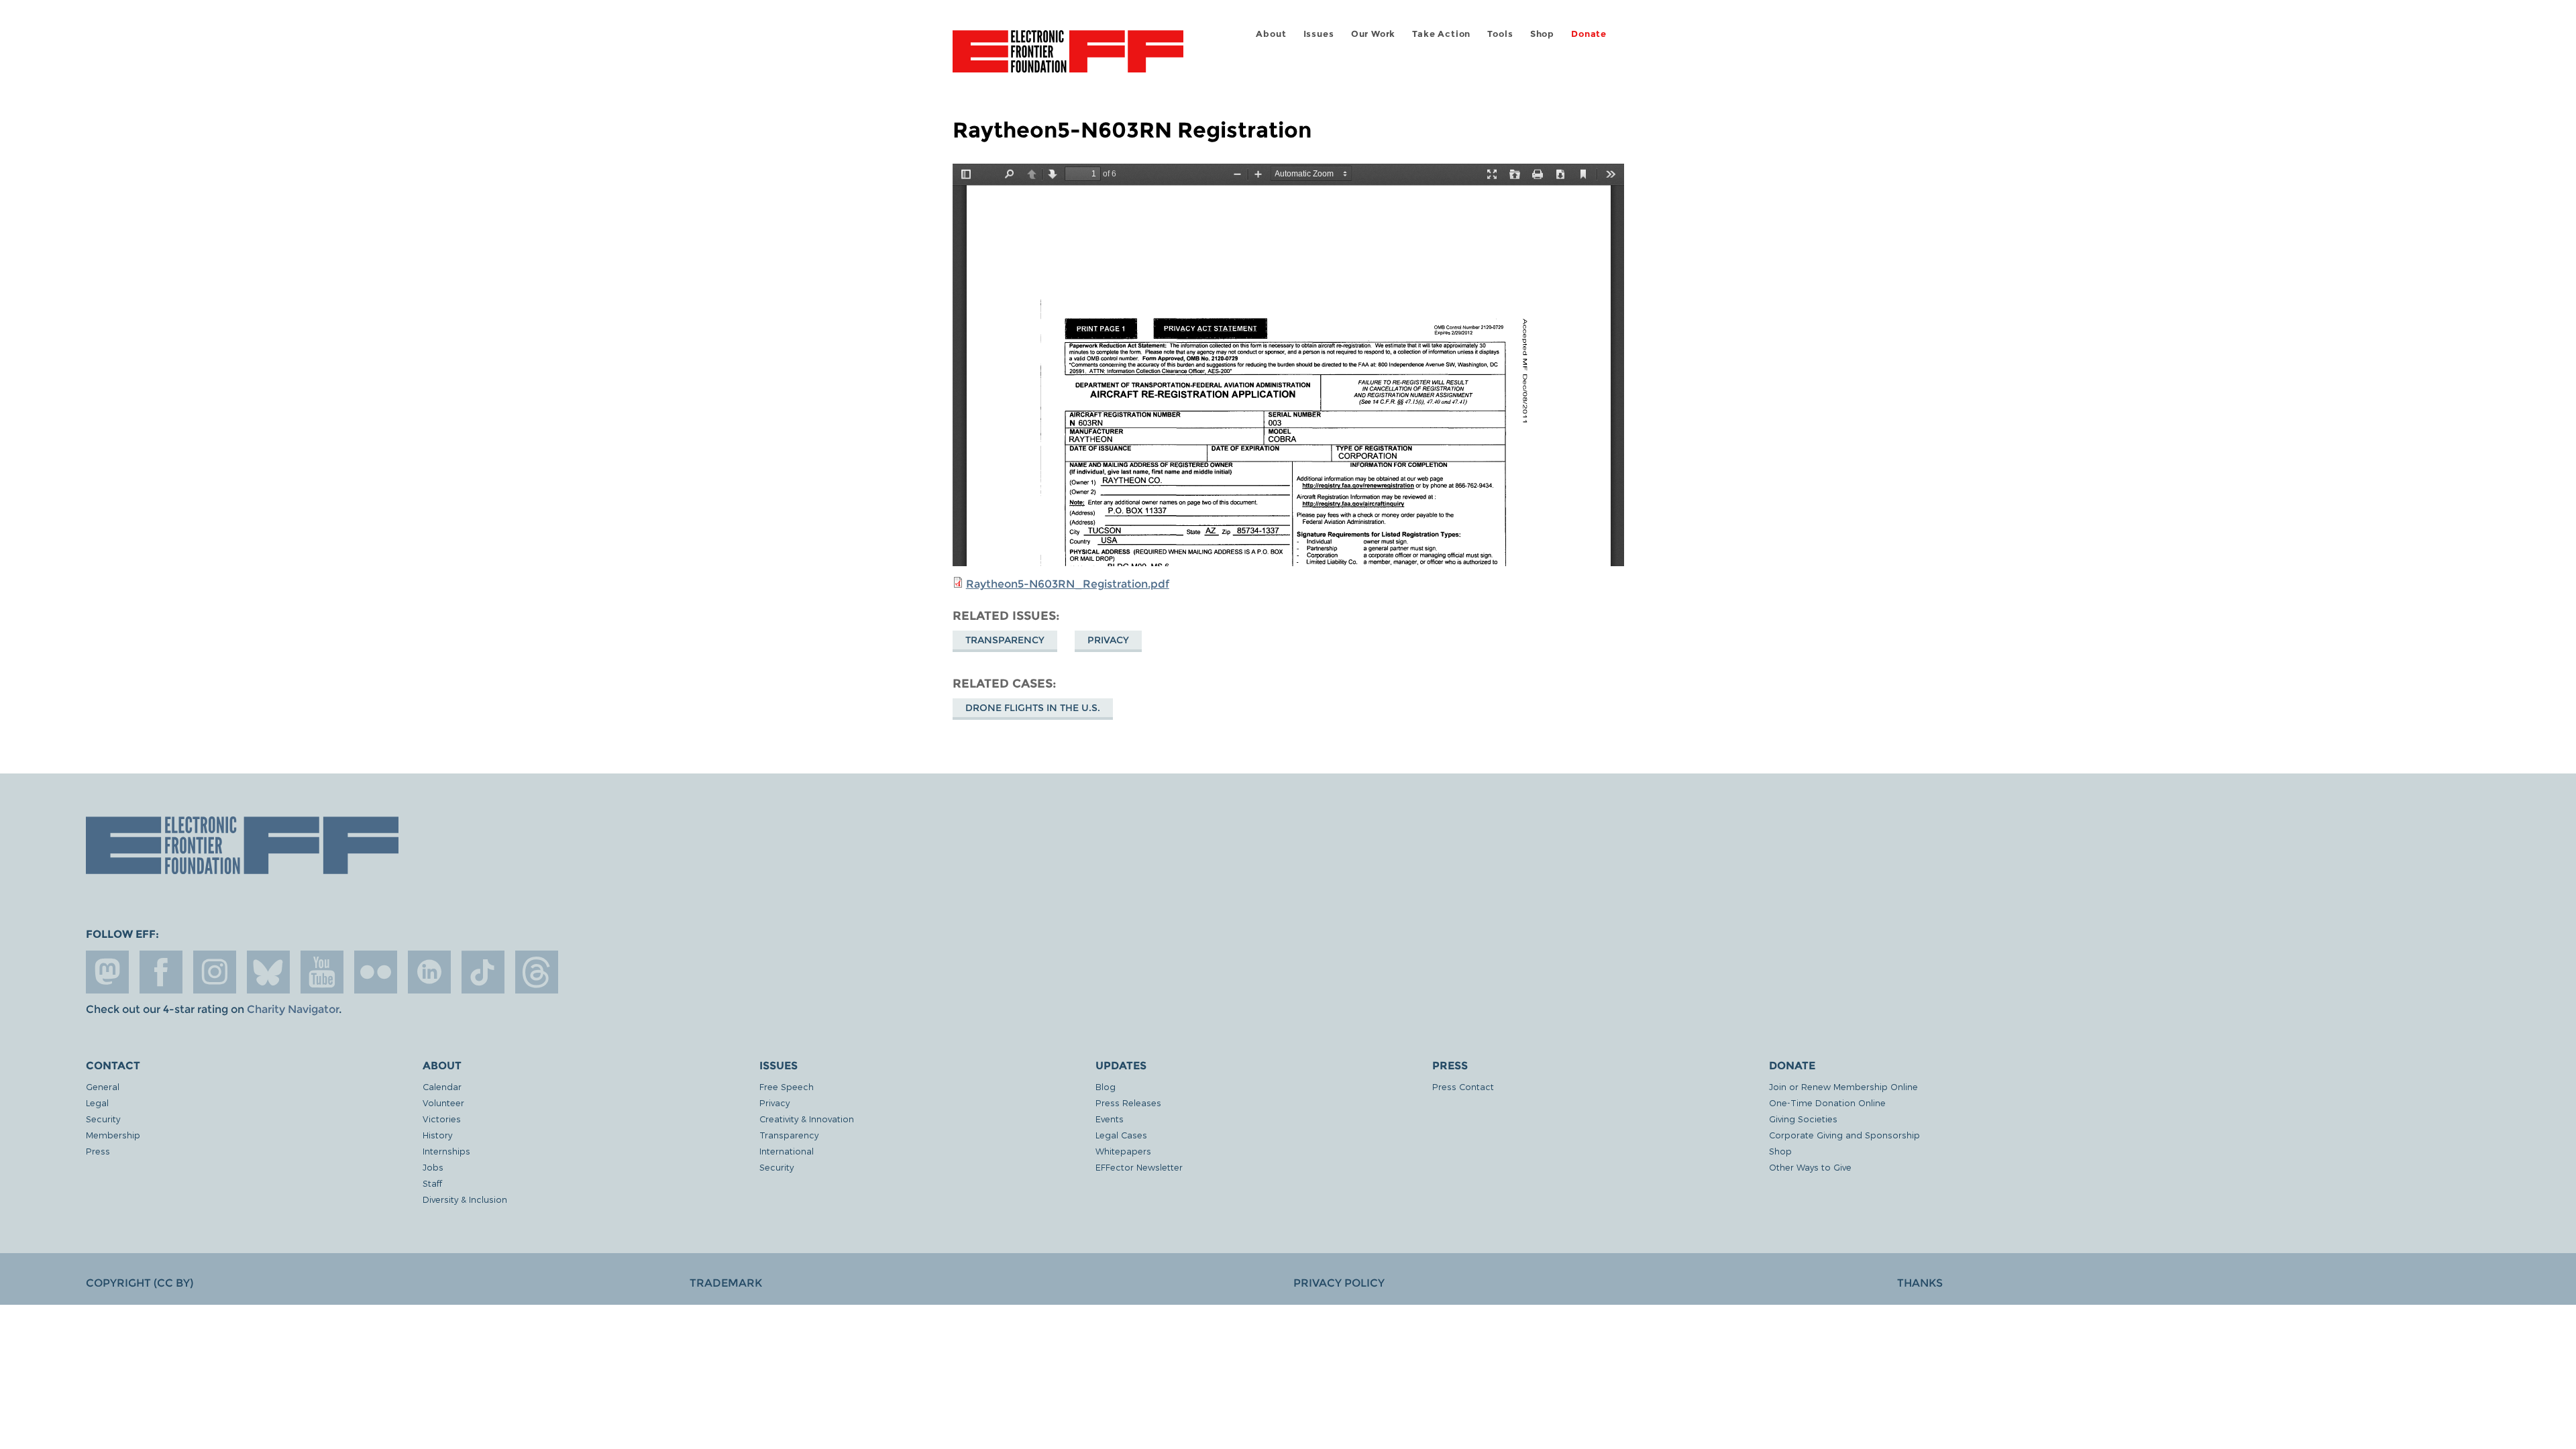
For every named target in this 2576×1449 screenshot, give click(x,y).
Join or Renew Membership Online (1843, 1086)
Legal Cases (1121, 1135)
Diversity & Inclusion (465, 1199)
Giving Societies (1803, 1119)
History (437, 1135)
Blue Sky (268, 972)
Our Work (1373, 34)
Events (1110, 1119)
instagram (215, 972)
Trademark (726, 1283)
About (1271, 34)
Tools (1500, 34)
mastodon (107, 972)
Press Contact (1463, 1086)
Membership (113, 1135)
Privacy (1108, 640)
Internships (446, 1151)
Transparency (1005, 640)
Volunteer (443, 1103)
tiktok (483, 972)
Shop (1542, 34)
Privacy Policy (1339, 1283)
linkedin (429, 972)
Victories (442, 1119)
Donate (1589, 34)
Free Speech (787, 1086)
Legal (97, 1103)
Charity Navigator (293, 1009)
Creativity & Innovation (807, 1119)
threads (537, 972)
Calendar (442, 1086)
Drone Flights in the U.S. (1033, 708)
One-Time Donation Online (1827, 1103)
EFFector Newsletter (1139, 1167)
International (787, 1151)
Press (98, 1151)
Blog (1106, 1086)
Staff (432, 1183)
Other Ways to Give (1810, 1167)
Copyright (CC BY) (140, 1283)
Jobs (433, 1167)
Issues (1319, 34)
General (103, 1086)
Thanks (1920, 1283)
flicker (376, 972)
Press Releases (1128, 1103)
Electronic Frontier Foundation (1068, 59)
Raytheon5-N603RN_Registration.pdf (1068, 584)
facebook (161, 972)
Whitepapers (1123, 1151)
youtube (322, 972)
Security (103, 1119)
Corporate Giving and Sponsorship (1844, 1135)
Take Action (1441, 34)
